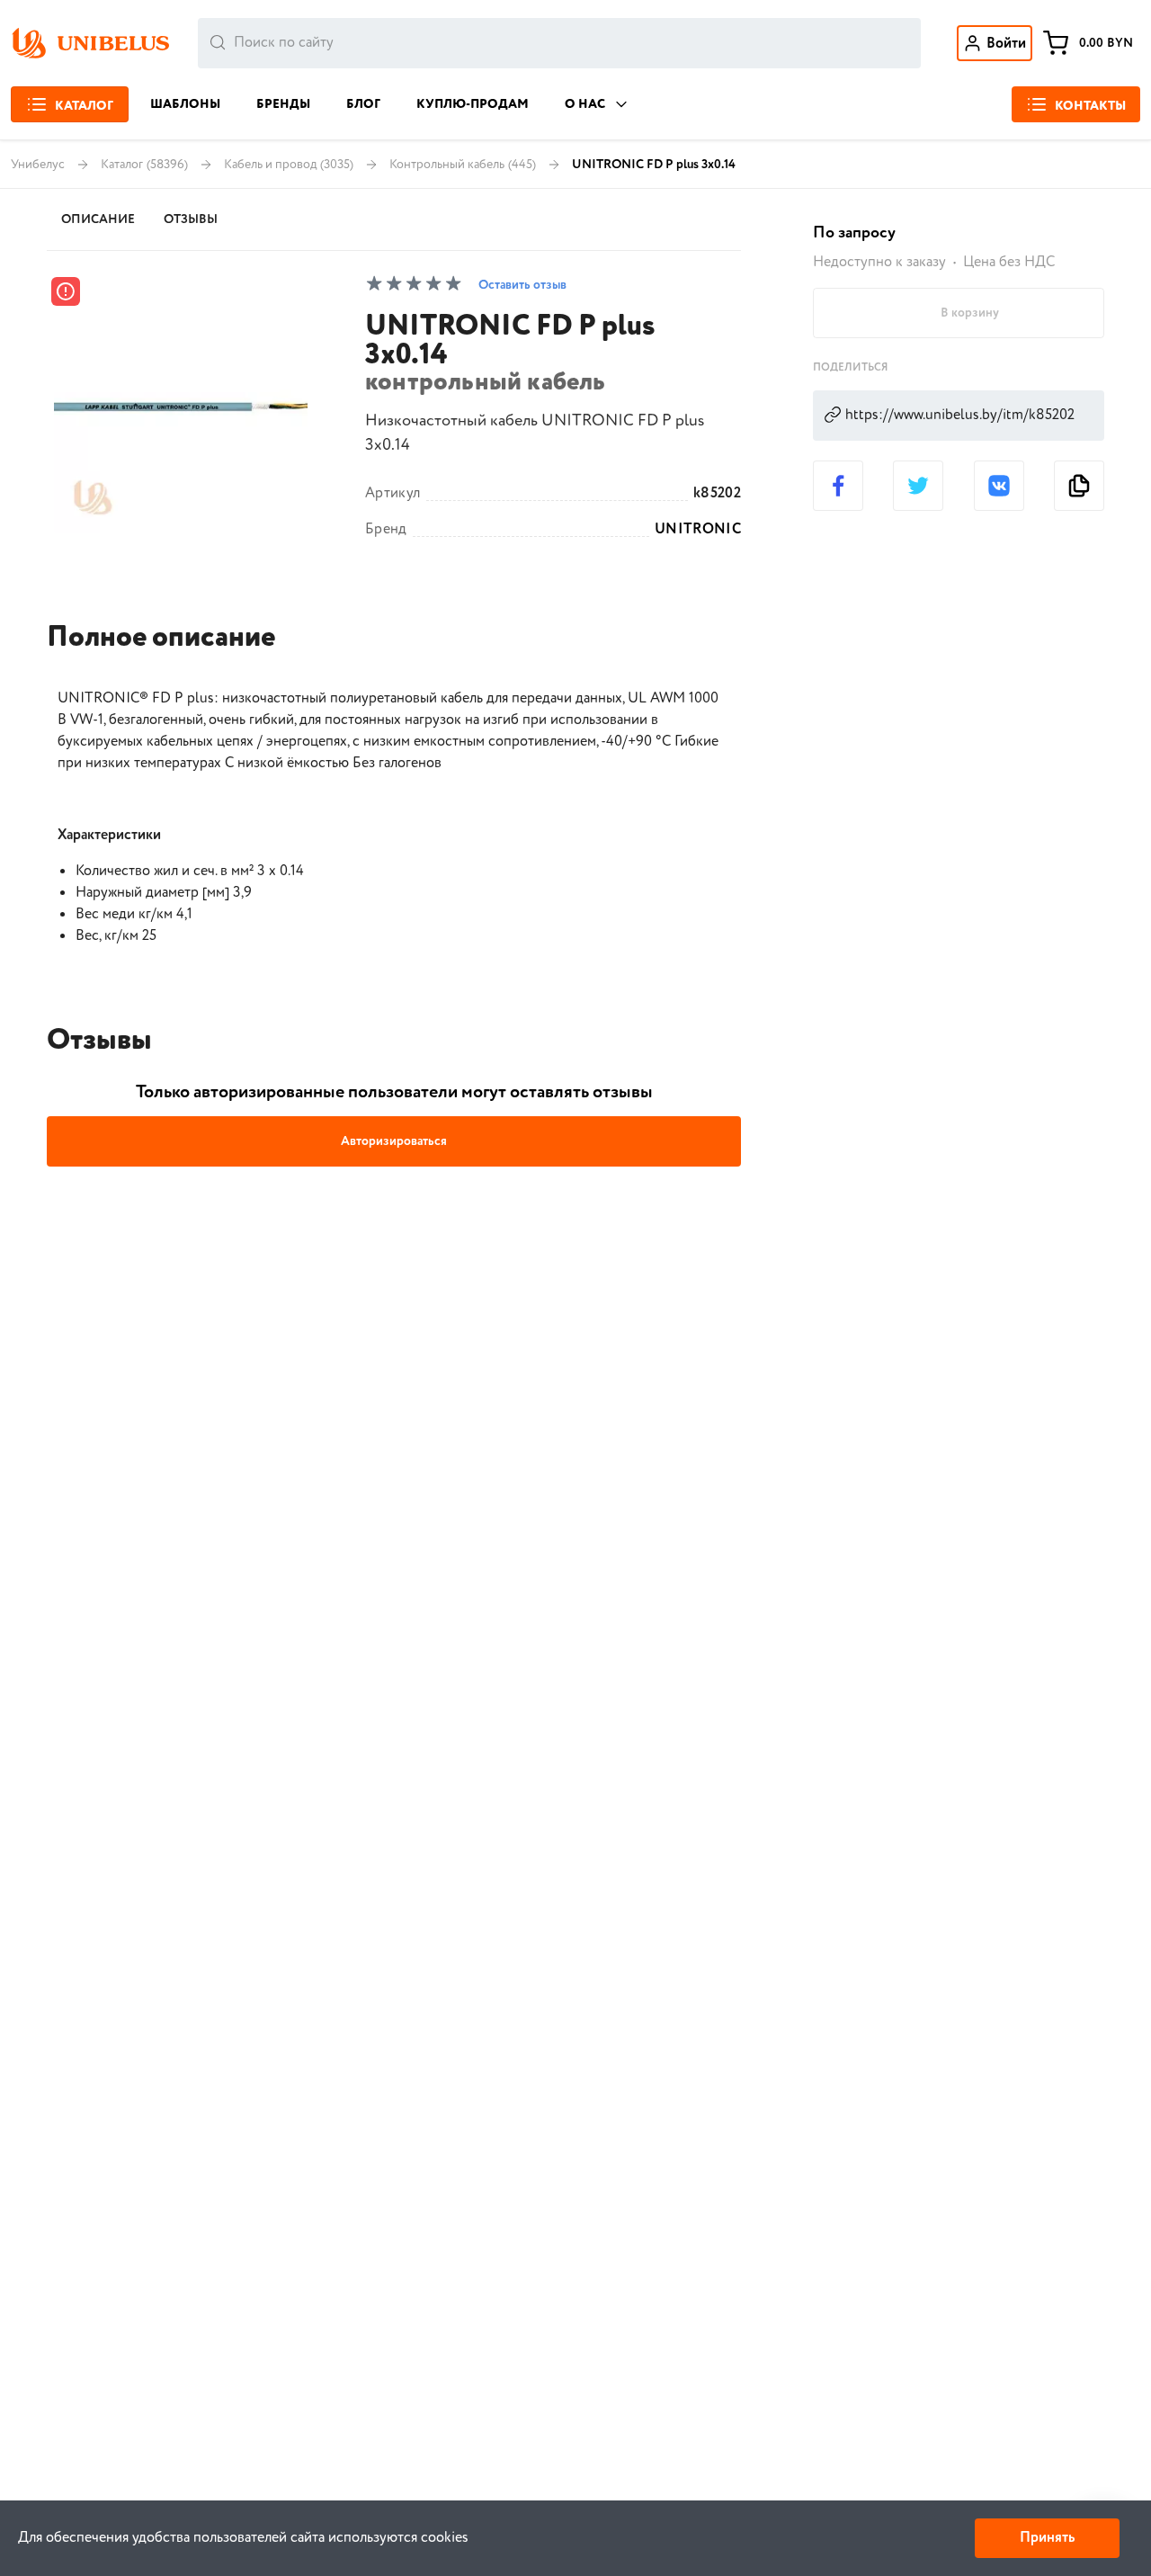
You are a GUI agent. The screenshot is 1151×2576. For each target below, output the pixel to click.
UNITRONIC (698, 530)
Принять (1047, 2538)
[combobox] (559, 43)
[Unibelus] (90, 43)
